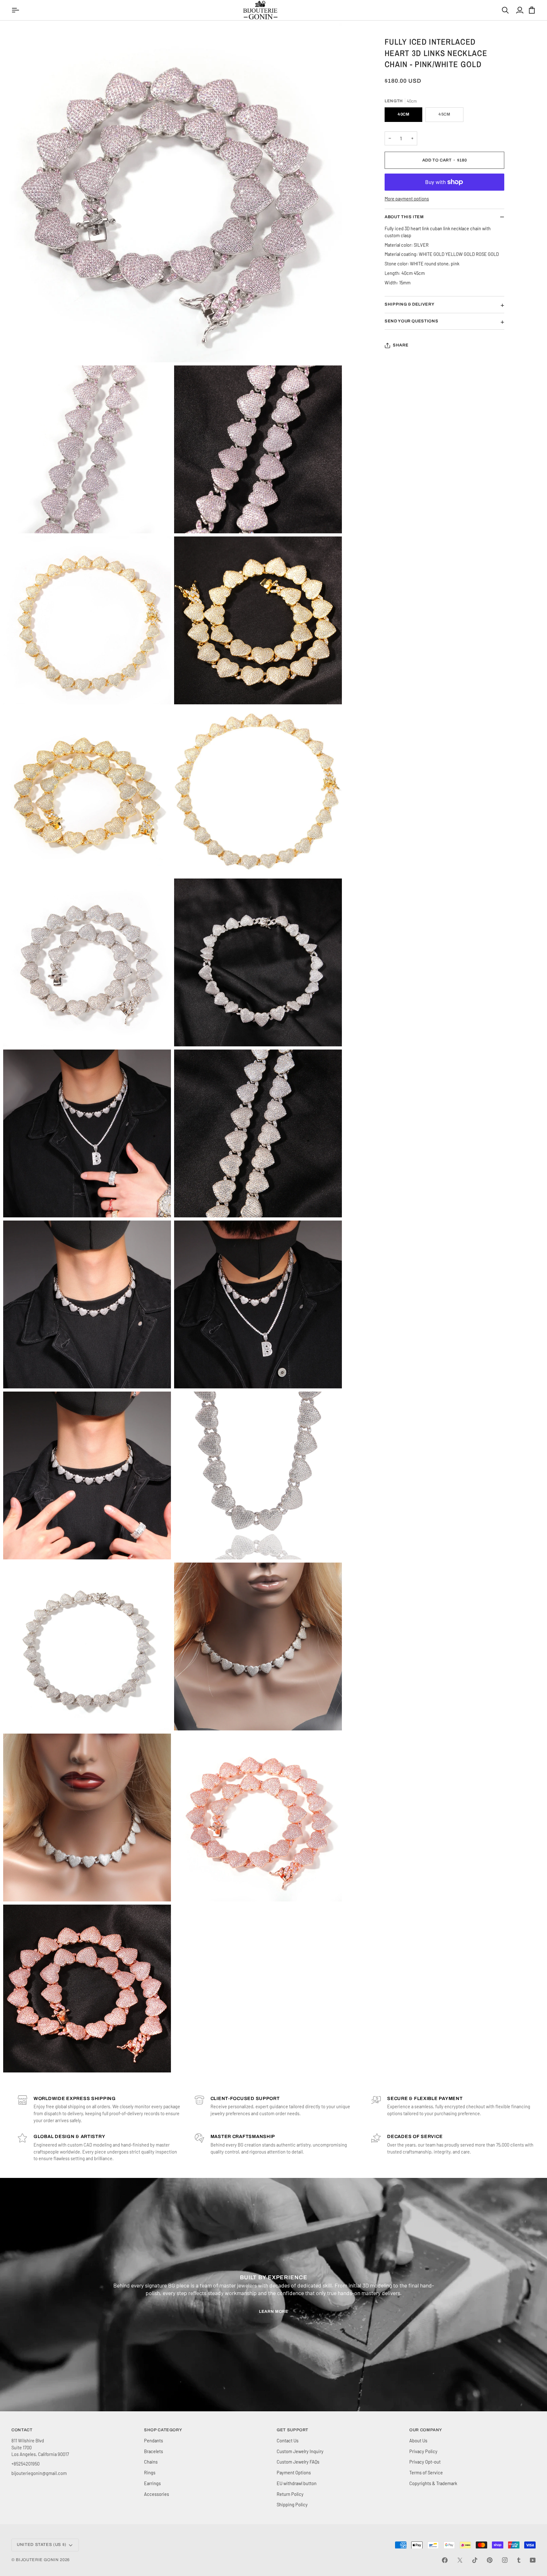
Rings (150, 2472)
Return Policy (290, 2494)
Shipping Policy (292, 2504)
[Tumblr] (519, 2560)
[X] (460, 2560)
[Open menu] (16, 10)
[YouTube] (533, 2560)
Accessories (157, 2494)
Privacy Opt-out (425, 2462)
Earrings (152, 2483)
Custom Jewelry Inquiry (300, 2451)
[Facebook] (445, 2560)
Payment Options (294, 2472)
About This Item (404, 217)
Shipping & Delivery (409, 304)
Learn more (274, 2312)
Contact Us (288, 2440)
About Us (418, 2440)
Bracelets (154, 2451)
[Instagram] (505, 2560)
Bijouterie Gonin (37, 2560)
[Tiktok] (475, 2560)
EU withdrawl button (297, 2483)
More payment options (407, 199)
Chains (151, 2462)
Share (401, 345)
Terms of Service (426, 2472)
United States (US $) (42, 2545)
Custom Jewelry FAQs (298, 2462)
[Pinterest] (490, 2560)
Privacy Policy (423, 2451)
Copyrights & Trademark (433, 2483)
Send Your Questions (411, 321)
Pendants (154, 2440)
